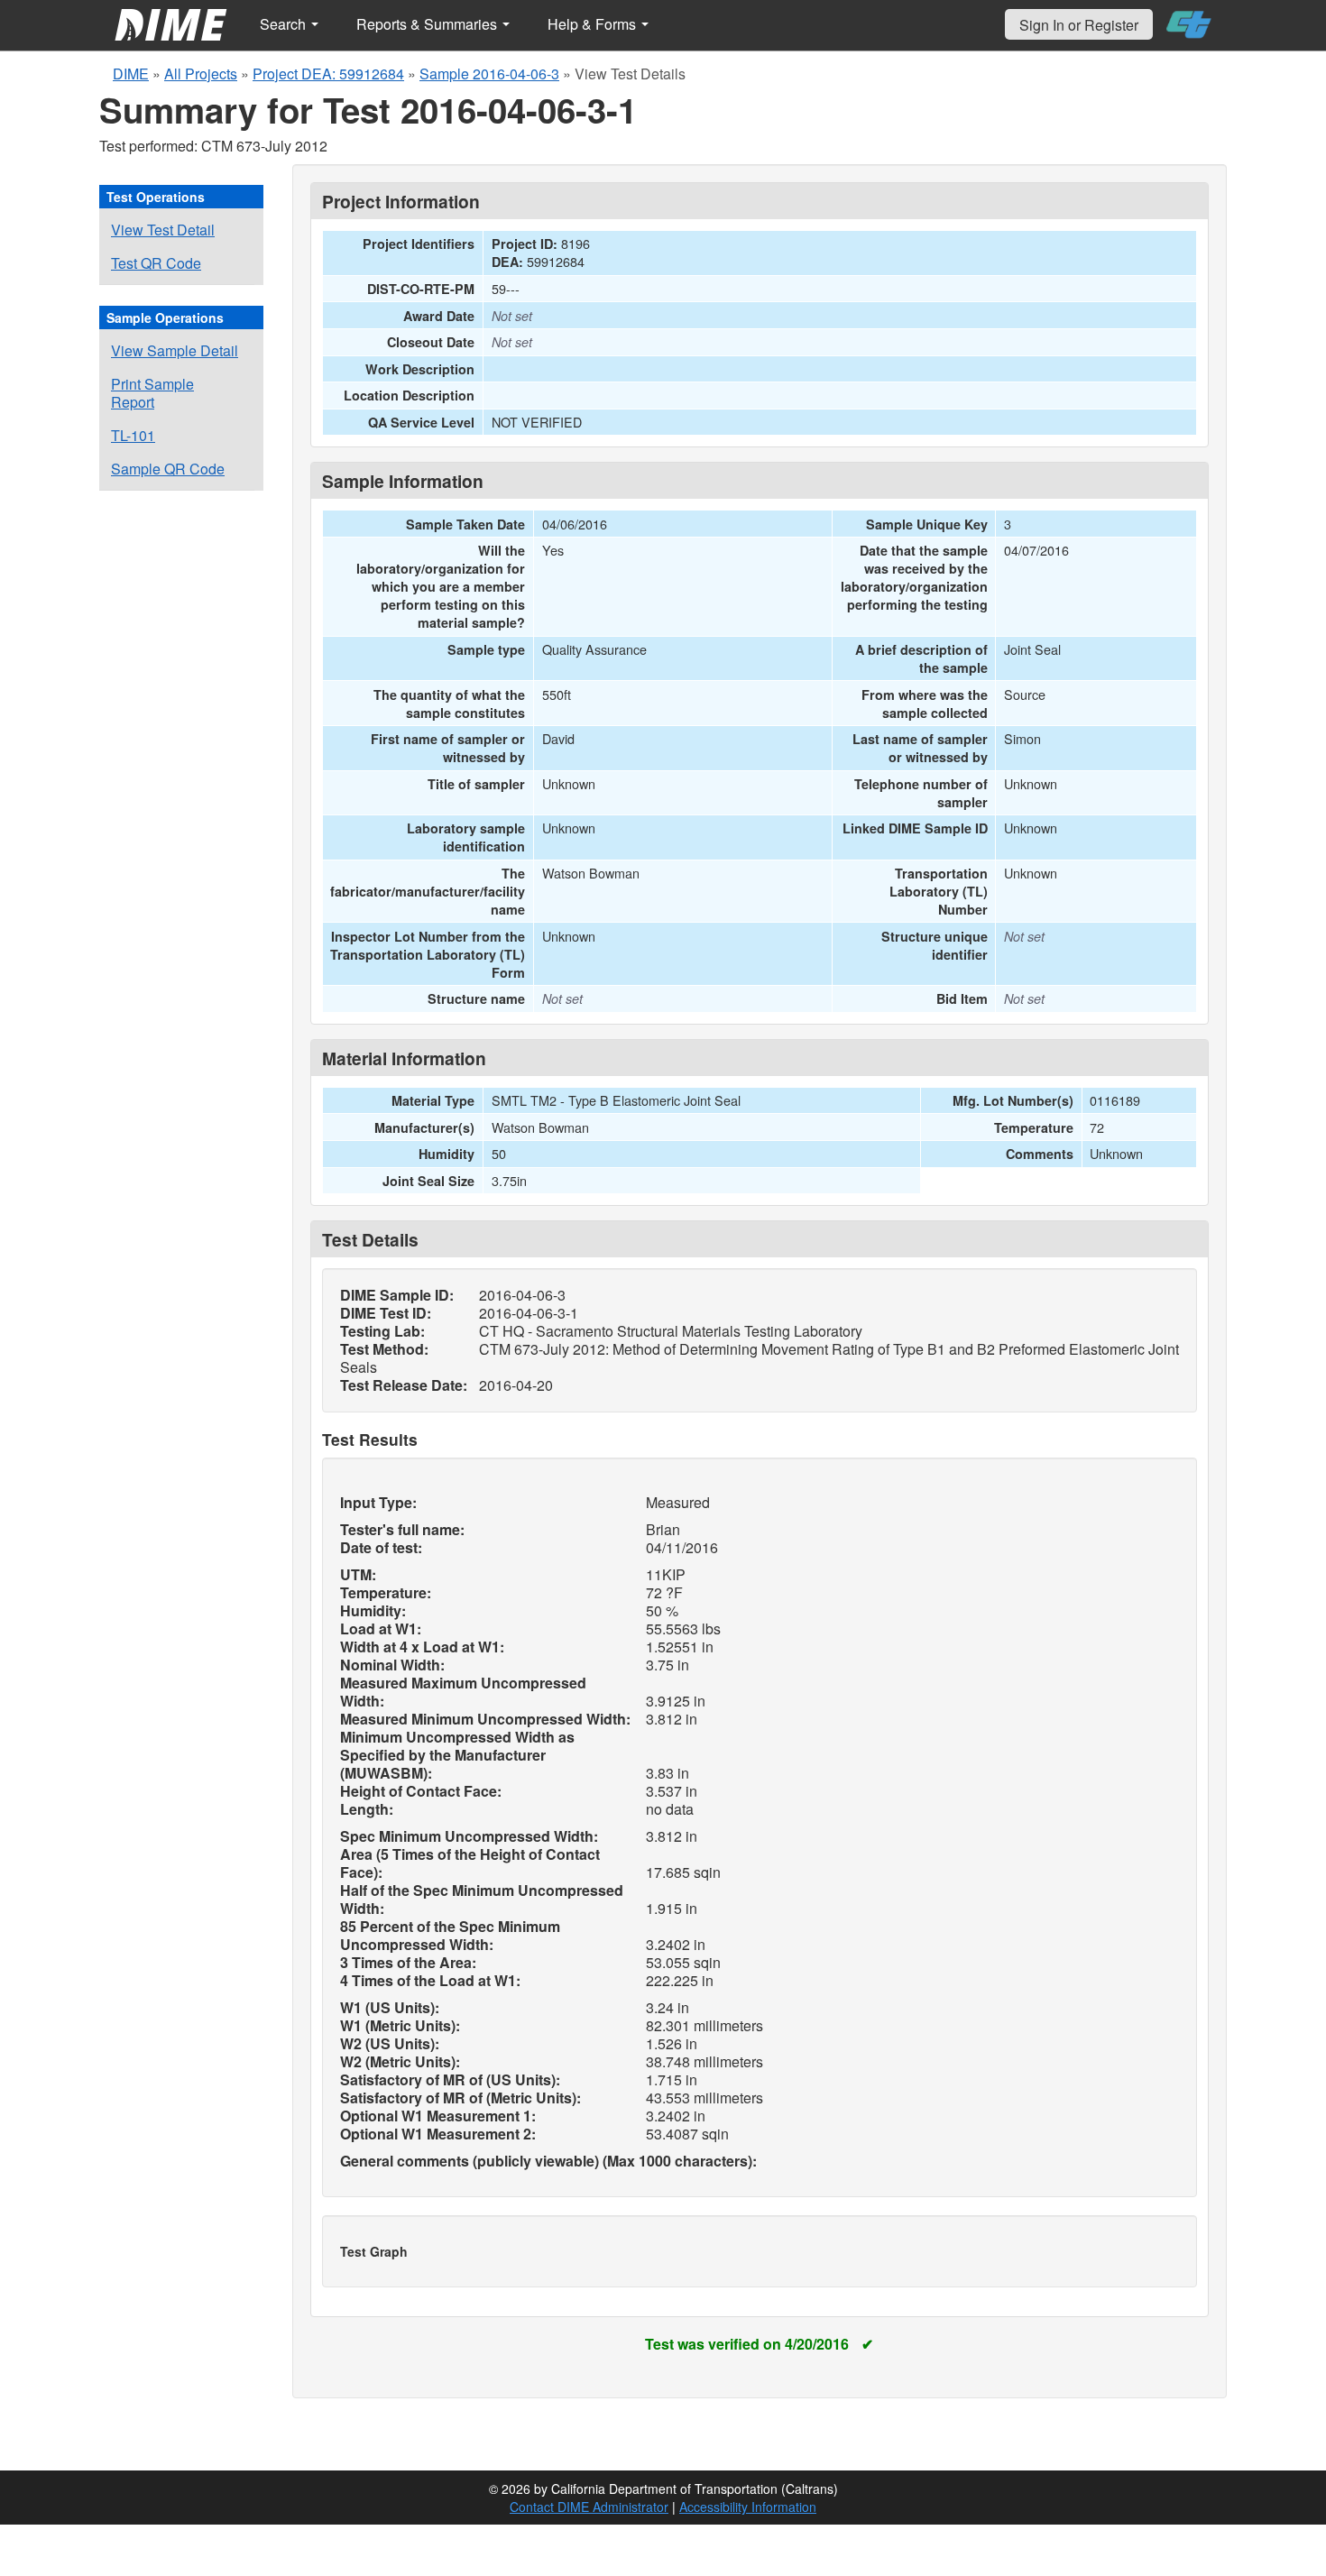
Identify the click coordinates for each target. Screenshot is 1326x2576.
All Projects (201, 74)
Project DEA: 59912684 (328, 74)
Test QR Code (156, 263)
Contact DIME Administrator (589, 2507)
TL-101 (133, 435)
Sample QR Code (168, 469)
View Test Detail (163, 230)
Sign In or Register (1079, 25)
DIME (131, 74)
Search (285, 24)
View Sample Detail (175, 350)
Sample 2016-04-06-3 (489, 74)
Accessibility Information (748, 2507)
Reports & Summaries (428, 24)
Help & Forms (594, 24)
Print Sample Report (152, 393)
